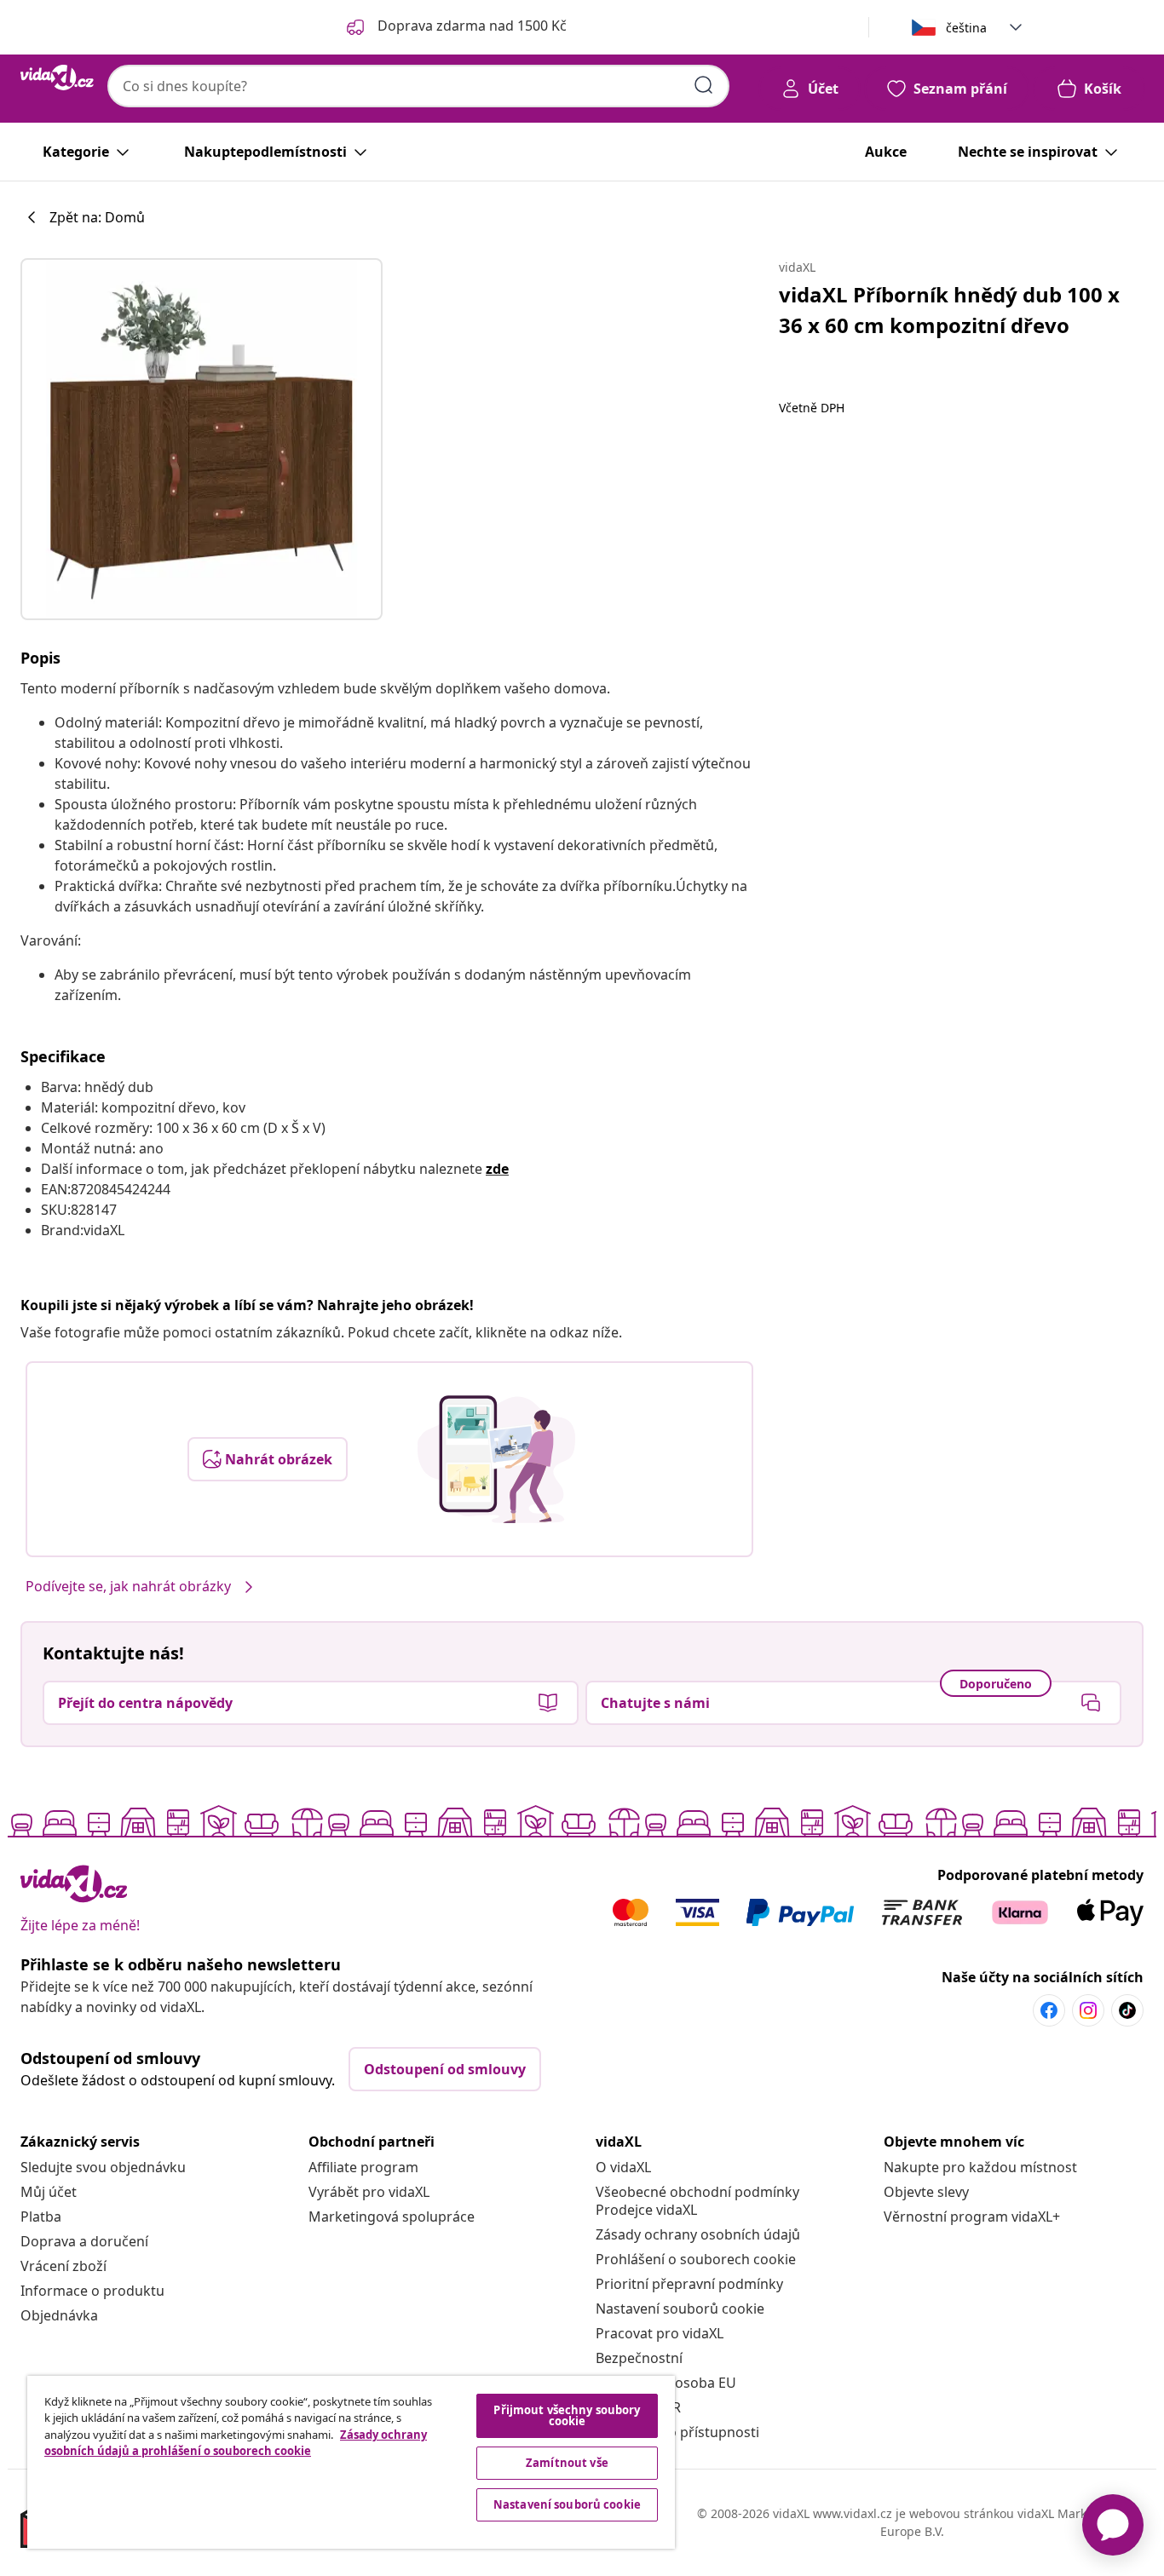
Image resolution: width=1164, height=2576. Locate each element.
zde (497, 1169)
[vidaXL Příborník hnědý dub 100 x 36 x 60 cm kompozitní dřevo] (202, 439)
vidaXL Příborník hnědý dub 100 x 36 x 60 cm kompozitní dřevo (949, 310)
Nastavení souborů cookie (680, 2309)
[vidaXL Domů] (57, 78)
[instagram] (1088, 2010)
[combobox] (418, 86)
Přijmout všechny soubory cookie (567, 2415)
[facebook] (1049, 2010)
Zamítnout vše (567, 2463)
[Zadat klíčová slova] (704, 85)
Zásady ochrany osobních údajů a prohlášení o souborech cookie (236, 2443)
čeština (966, 28)
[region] (351, 2462)
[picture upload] (496, 1459)
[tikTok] (1127, 2010)
